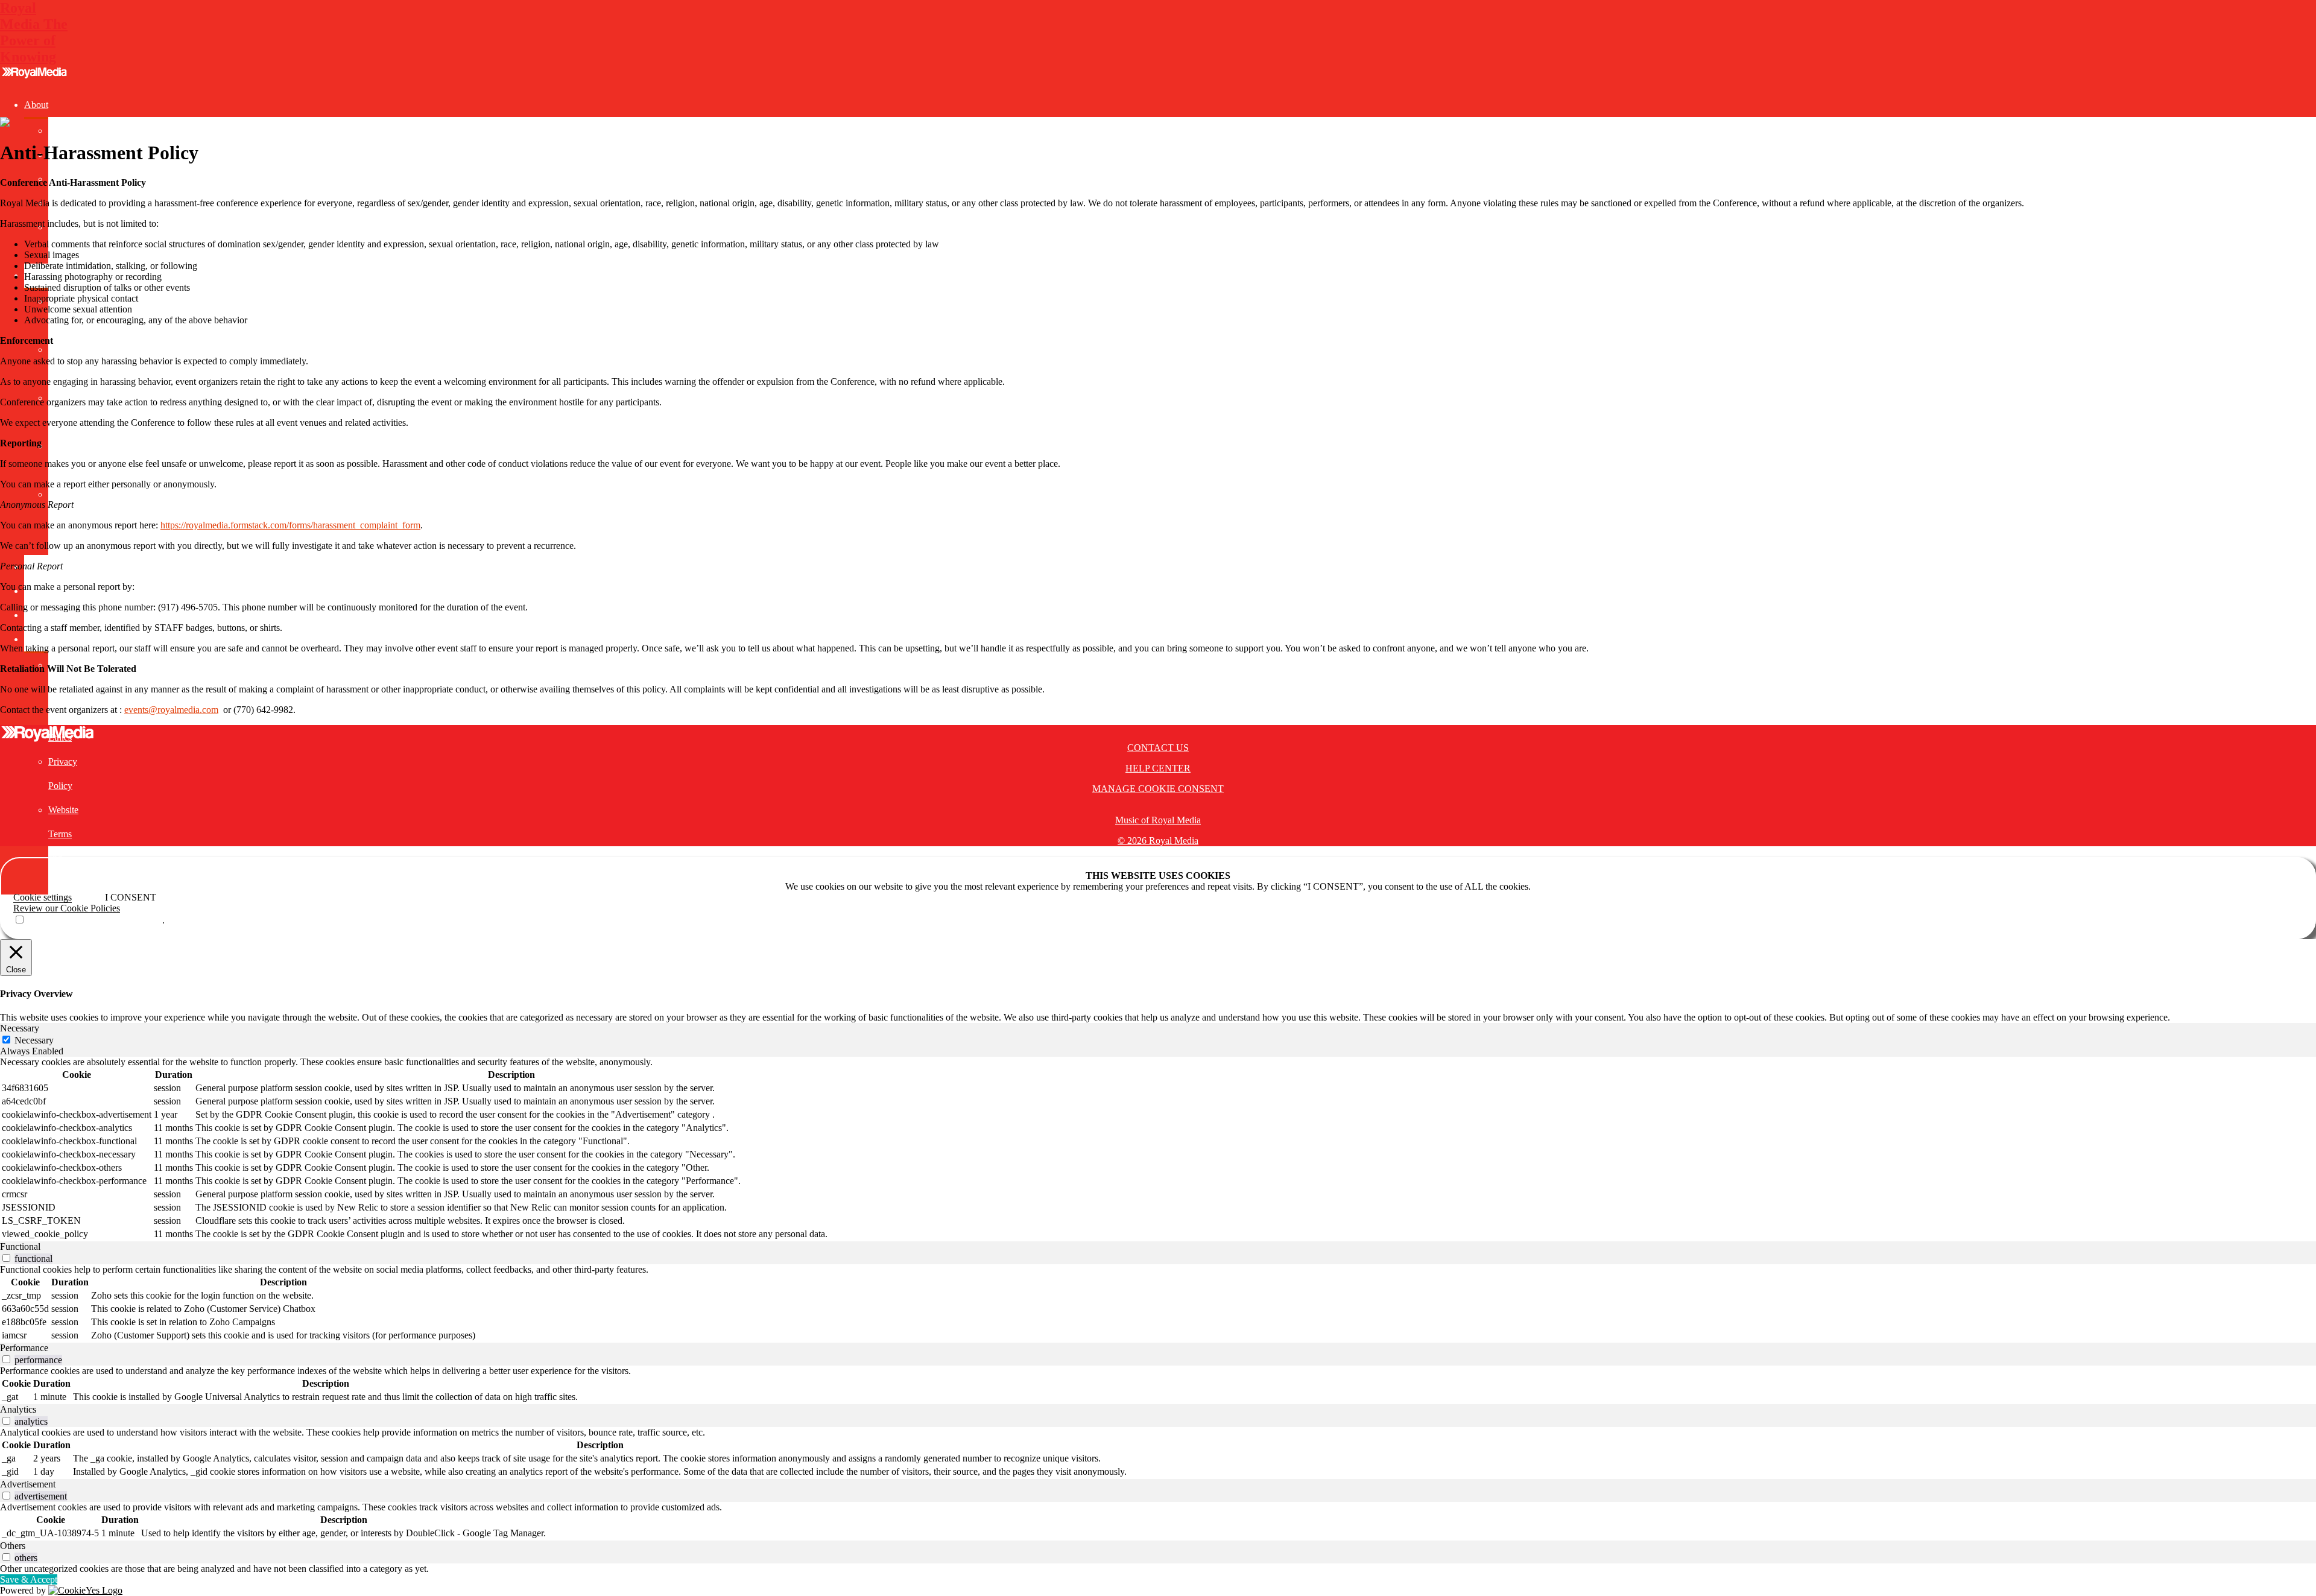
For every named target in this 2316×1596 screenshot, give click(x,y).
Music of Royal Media (1158, 820)
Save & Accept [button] (29, 1579)
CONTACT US (1158, 748)
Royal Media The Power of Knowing (34, 32)
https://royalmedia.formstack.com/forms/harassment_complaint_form (290, 525)
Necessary (34, 1040)
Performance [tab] (24, 1348)
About (36, 105)
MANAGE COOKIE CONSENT (1158, 789)
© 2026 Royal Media (1158, 841)
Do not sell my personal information (94, 920)
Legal (35, 639)
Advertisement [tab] (28, 1484)
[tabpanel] (1158, 1149)
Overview (67, 131)
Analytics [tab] (18, 1409)
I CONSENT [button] (131, 897)
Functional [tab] (20, 1246)
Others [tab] (13, 1546)
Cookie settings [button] (43, 897)
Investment (45, 615)
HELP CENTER (1158, 768)
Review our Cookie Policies (67, 908)
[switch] (6, 1258)
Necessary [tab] (20, 1028)
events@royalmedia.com (171, 710)
